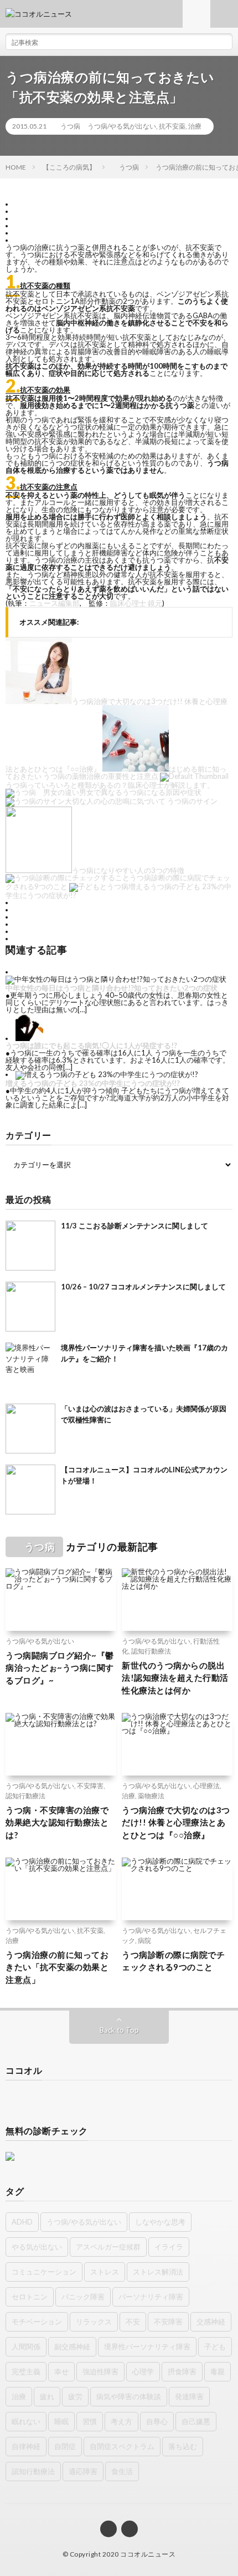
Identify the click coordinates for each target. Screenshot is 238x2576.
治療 (195, 126)
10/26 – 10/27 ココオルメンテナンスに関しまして (143, 1287)
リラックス (94, 2322)
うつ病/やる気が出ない (122, 126)
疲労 (75, 2396)
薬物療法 (151, 1796)
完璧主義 (26, 2371)
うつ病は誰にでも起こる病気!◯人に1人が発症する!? (91, 1045)
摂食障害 (182, 2371)
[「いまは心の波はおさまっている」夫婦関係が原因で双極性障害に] (30, 1429)
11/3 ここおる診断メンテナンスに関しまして (134, 1226)
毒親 (218, 2371)
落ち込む (183, 2446)
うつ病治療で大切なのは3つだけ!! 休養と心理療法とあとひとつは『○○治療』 (176, 1822)
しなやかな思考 (160, 2222)
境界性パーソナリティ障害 (147, 2347)
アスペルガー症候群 (108, 2247)
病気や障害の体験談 (129, 2396)
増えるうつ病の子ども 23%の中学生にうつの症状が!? (93, 1083)
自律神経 (26, 2446)
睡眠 (61, 2421)
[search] (224, 42)
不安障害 (90, 1786)
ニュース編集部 (55, 603)
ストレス (105, 2272)
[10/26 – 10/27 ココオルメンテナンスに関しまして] (30, 1307)
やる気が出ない (37, 2247)
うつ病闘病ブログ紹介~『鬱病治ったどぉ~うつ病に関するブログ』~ (60, 1668)
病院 (144, 1940)
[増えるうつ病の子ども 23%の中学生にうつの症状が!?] (107, 1074)
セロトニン (30, 2297)
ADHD (22, 2222)
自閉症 (65, 2446)
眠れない (26, 2421)
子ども (215, 2347)
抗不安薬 (172, 126)
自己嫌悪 (196, 2421)
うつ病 (67, 126)
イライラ (169, 2247)
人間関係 (26, 2347)
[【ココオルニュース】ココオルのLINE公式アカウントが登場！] (30, 1490)
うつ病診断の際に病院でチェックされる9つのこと (173, 1961)
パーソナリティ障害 (151, 2297)
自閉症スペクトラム (122, 2446)
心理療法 (206, 1786)
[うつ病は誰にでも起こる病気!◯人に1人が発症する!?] (29, 1038)
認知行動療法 (151, 1651)
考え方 (121, 2421)
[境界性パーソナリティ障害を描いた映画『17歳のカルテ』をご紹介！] (30, 1368)
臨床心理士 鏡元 (136, 603)
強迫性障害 (100, 2371)
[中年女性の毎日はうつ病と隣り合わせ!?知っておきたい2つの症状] (116, 979)
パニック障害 (83, 2297)
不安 (133, 2322)
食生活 (122, 2471)
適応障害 (83, 2471)
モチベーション (37, 2322)
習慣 (90, 2421)
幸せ (61, 2371)
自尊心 (157, 2421)
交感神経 (211, 2322)
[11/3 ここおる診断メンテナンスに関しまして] (30, 1246)
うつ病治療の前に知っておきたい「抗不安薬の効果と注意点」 (57, 1967)
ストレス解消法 (158, 2272)
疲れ (47, 2396)
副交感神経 (72, 2347)
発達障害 (189, 2396)
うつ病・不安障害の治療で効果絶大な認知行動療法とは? (57, 1822)
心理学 (143, 2371)
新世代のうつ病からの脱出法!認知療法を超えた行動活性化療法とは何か (175, 1678)
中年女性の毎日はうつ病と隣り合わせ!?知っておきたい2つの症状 (112, 988)
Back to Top (119, 2030)
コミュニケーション (44, 2272)
